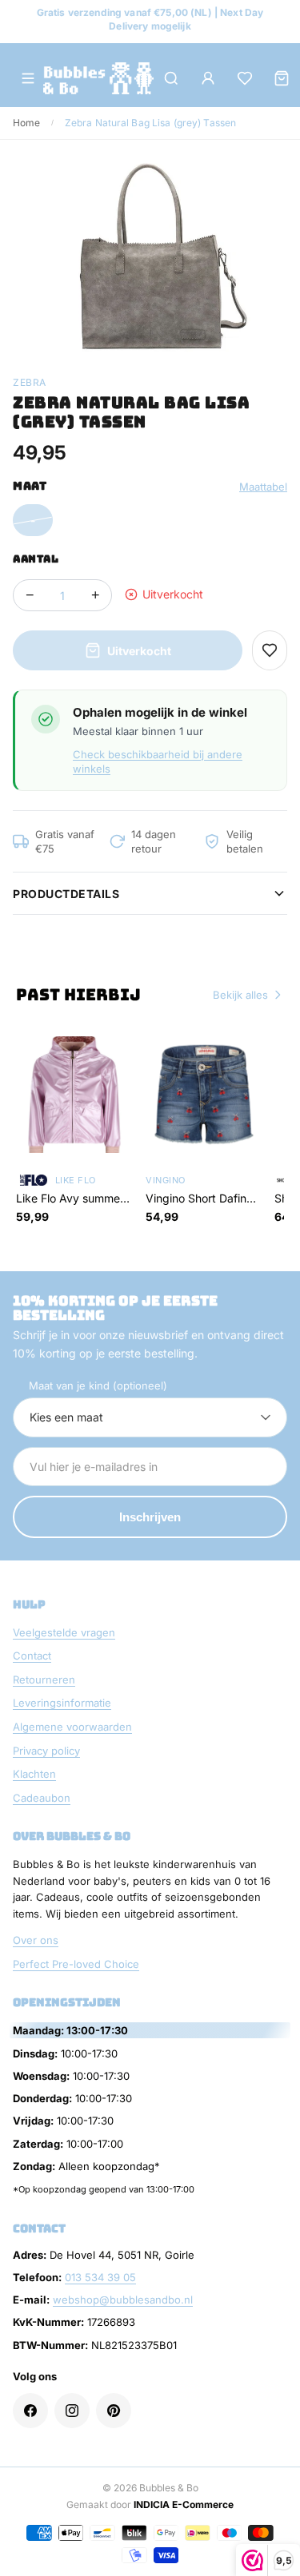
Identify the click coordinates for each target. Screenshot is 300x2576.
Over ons (36, 1940)
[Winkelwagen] (282, 78)
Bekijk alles (240, 995)
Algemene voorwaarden (72, 1727)
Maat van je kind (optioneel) (98, 1385)
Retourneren (44, 1680)
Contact (32, 1656)
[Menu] (28, 78)
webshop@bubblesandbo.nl (123, 2300)
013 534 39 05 (100, 2277)
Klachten (34, 1774)
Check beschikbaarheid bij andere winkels (158, 761)
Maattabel (263, 487)
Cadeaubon (42, 1798)
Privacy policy (46, 1751)
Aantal (36, 559)
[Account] (208, 78)
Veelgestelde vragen (64, 1632)
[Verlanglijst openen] (245, 78)
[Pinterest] (114, 2411)
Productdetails (66, 894)
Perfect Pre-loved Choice (76, 1964)
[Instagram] (72, 2411)
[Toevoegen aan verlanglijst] (270, 650)
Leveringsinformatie (62, 1703)
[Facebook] (30, 2411)
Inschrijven (150, 1517)
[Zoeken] (171, 78)
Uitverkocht (139, 651)
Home (26, 123)
